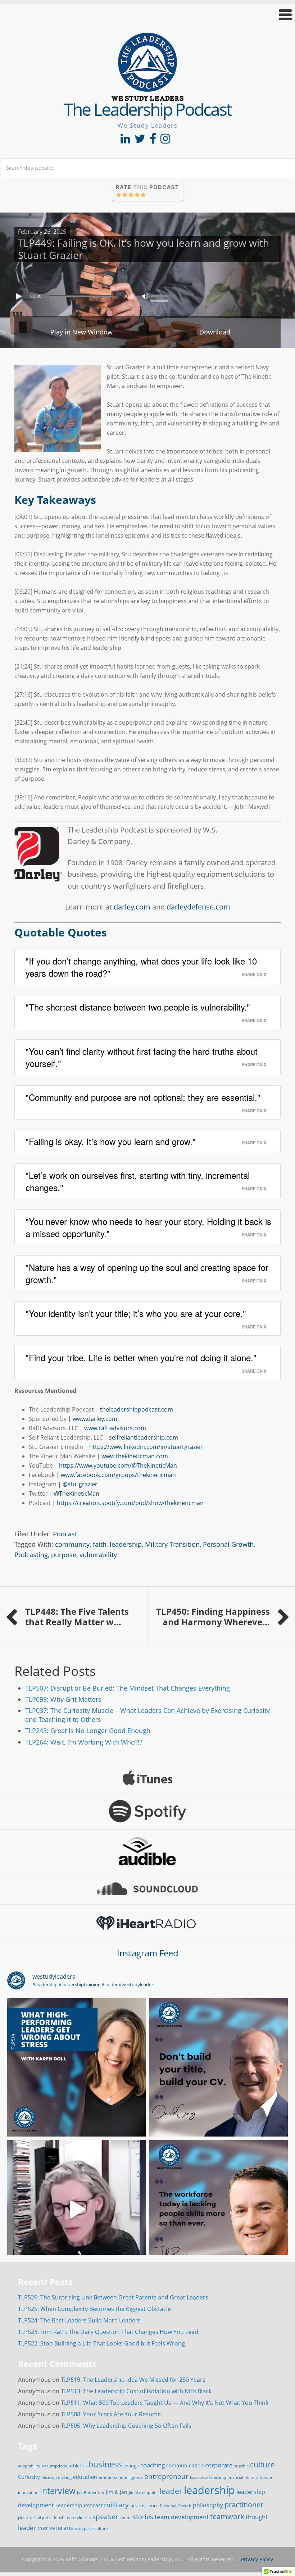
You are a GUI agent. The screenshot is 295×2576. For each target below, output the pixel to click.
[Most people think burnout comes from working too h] (76, 2067)
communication (185, 2465)
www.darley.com (95, 1419)
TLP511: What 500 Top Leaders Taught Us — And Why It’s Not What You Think (165, 2403)
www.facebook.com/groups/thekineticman (118, 1475)
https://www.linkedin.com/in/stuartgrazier (146, 1447)
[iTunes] (147, 1778)
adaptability (29, 2466)
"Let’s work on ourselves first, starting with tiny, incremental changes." (138, 1181)
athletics (78, 2466)
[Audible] (147, 1851)
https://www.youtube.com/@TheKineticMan (118, 1465)
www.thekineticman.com (135, 1456)
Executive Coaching (208, 2477)
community (72, 1544)
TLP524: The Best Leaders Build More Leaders (79, 2320)
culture (262, 2465)
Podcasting (31, 1555)
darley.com (132, 907)
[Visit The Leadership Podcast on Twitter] (140, 141)
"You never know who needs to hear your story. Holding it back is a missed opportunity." (148, 1227)
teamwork (227, 2516)
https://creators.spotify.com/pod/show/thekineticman (130, 1503)
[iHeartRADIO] (147, 1923)
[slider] (161, 296)
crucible (241, 2466)
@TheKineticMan (77, 1494)
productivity (31, 2517)
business (105, 2464)
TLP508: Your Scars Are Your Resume (111, 2414)
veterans (61, 2528)
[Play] (20, 296)
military (116, 2505)
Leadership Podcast (79, 2505)
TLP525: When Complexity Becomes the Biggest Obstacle (94, 2309)
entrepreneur (166, 2476)
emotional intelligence (121, 2477)
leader (171, 2491)
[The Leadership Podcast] (147, 96)
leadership (126, 1544)
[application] (147, 295)
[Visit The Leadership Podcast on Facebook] (153, 141)
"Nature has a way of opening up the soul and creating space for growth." (147, 1273)
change (131, 2466)
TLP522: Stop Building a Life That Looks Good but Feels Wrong (101, 2343)
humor (266, 2477)
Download (215, 332)
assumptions (55, 2466)
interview (58, 2491)
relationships (58, 2518)
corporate (219, 2465)
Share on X (254, 974)
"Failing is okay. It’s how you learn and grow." (111, 1141)
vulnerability (98, 1555)
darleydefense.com (198, 907)
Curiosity (29, 2477)
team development (182, 2517)
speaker (105, 2516)
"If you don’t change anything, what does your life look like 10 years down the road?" (141, 967)
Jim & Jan (117, 2492)
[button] (147, 15)
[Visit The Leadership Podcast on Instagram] (165, 141)
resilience (81, 2517)
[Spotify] (147, 1811)
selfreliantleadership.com (144, 1437)
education (85, 2477)
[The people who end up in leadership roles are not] (76, 2209)
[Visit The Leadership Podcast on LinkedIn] (125, 141)
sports (126, 2518)
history (251, 2477)
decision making (56, 2477)
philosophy (208, 2505)
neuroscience (144, 2506)
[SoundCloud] (147, 1889)
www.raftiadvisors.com (115, 1428)
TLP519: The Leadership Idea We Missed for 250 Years (133, 2380)
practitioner (244, 2505)
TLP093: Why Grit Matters (63, 1699)
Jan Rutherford (91, 2493)
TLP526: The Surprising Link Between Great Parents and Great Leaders (113, 2297)
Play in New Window (81, 332)
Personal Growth (228, 1544)
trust (43, 2528)
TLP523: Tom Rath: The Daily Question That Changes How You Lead (108, 2332)
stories (143, 2517)
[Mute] (145, 296)
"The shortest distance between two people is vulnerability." (138, 1007)
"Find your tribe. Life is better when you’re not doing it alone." (141, 1357)
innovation (28, 2492)
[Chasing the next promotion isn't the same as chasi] (219, 2067)
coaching (153, 2465)
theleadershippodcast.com (137, 1409)
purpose (64, 1555)
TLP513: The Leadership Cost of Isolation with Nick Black (136, 2391)
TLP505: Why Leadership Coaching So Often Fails (126, 2426)
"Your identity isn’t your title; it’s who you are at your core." (136, 1313)
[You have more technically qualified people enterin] (219, 2209)
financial (235, 2477)
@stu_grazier (80, 1484)
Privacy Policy (257, 2559)
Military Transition (172, 1544)
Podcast (65, 1534)
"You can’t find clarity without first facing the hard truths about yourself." (142, 1057)
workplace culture (91, 2529)
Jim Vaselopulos (144, 2493)
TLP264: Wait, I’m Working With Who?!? (84, 1742)
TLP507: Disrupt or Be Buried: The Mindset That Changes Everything (128, 1688)
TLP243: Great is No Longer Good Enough (88, 1731)
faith (100, 1544)
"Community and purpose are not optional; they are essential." (143, 1097)
